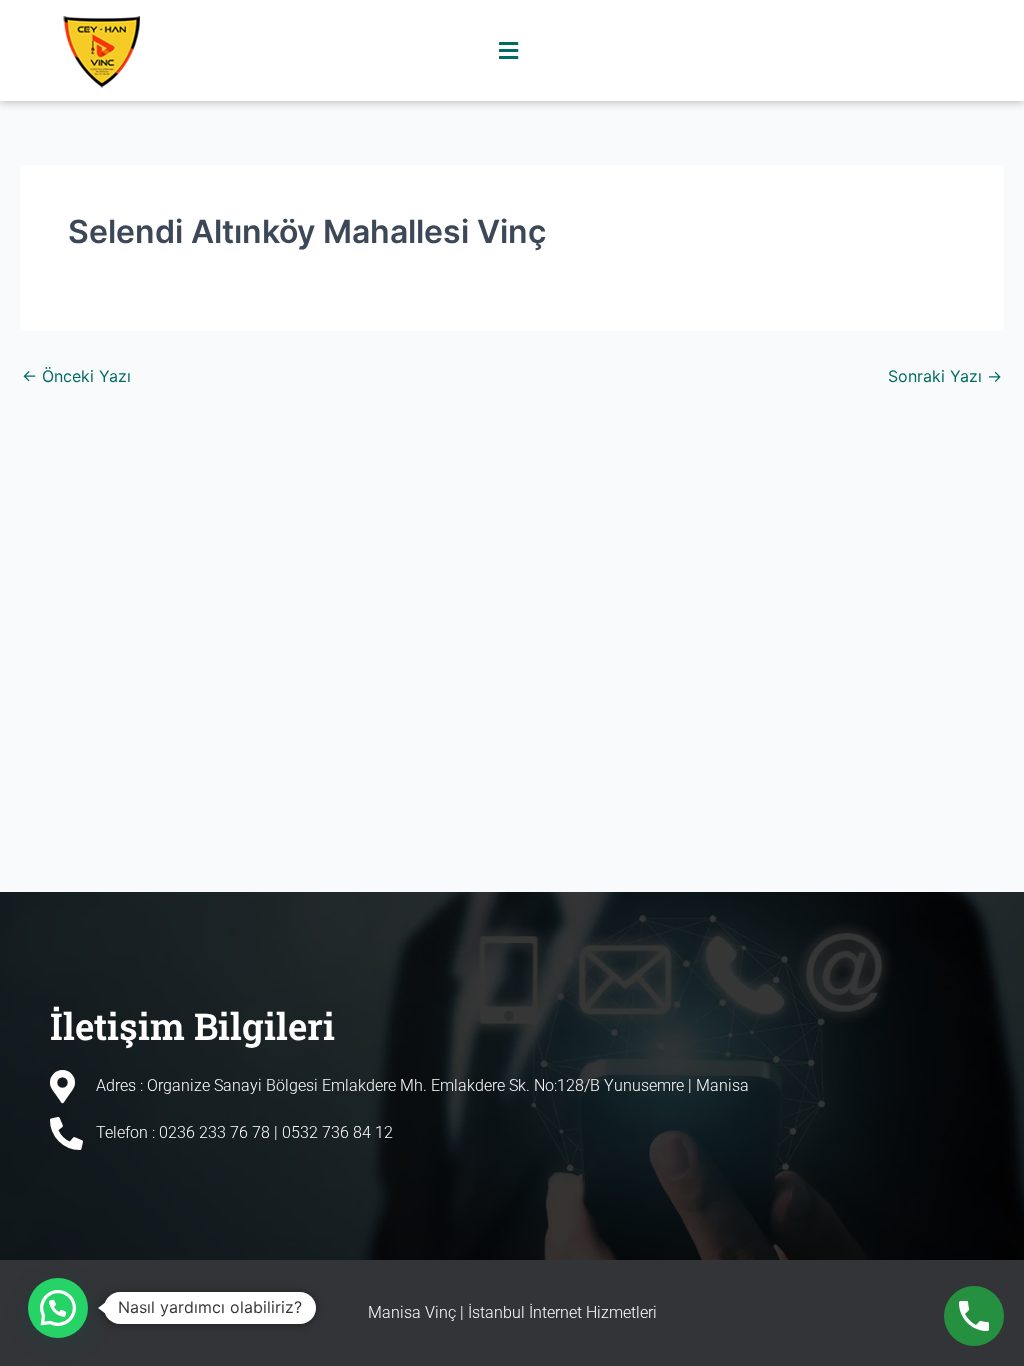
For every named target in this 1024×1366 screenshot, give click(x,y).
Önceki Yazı (76, 376)
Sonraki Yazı (945, 376)
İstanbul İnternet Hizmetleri (562, 1312)
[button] (509, 50)
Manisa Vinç (412, 1312)
